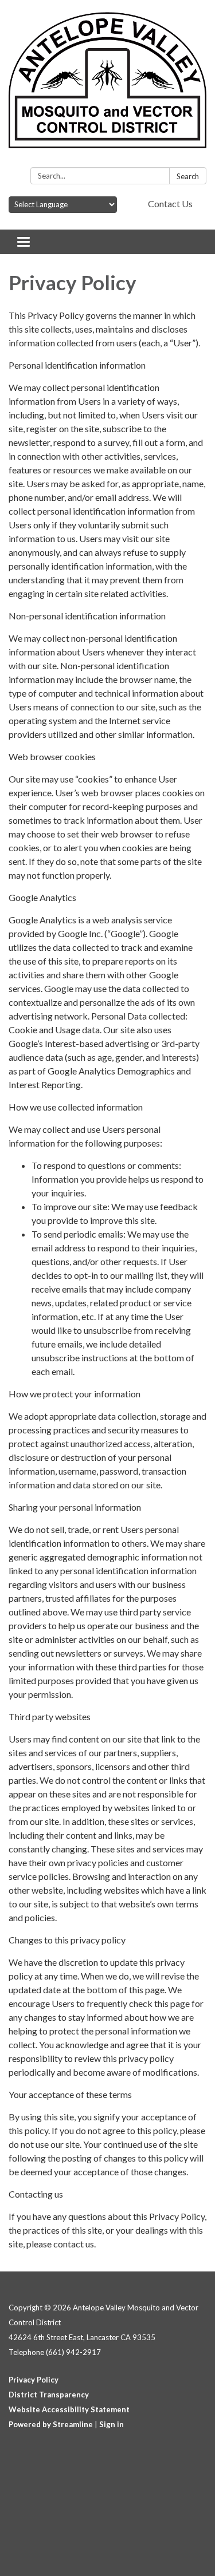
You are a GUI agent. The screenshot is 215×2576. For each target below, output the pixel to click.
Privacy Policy (34, 2380)
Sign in (112, 2424)
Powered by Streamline (51, 2424)
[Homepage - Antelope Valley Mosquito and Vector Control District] (107, 86)
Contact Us (170, 204)
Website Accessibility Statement (69, 2409)
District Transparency (49, 2395)
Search (188, 176)
